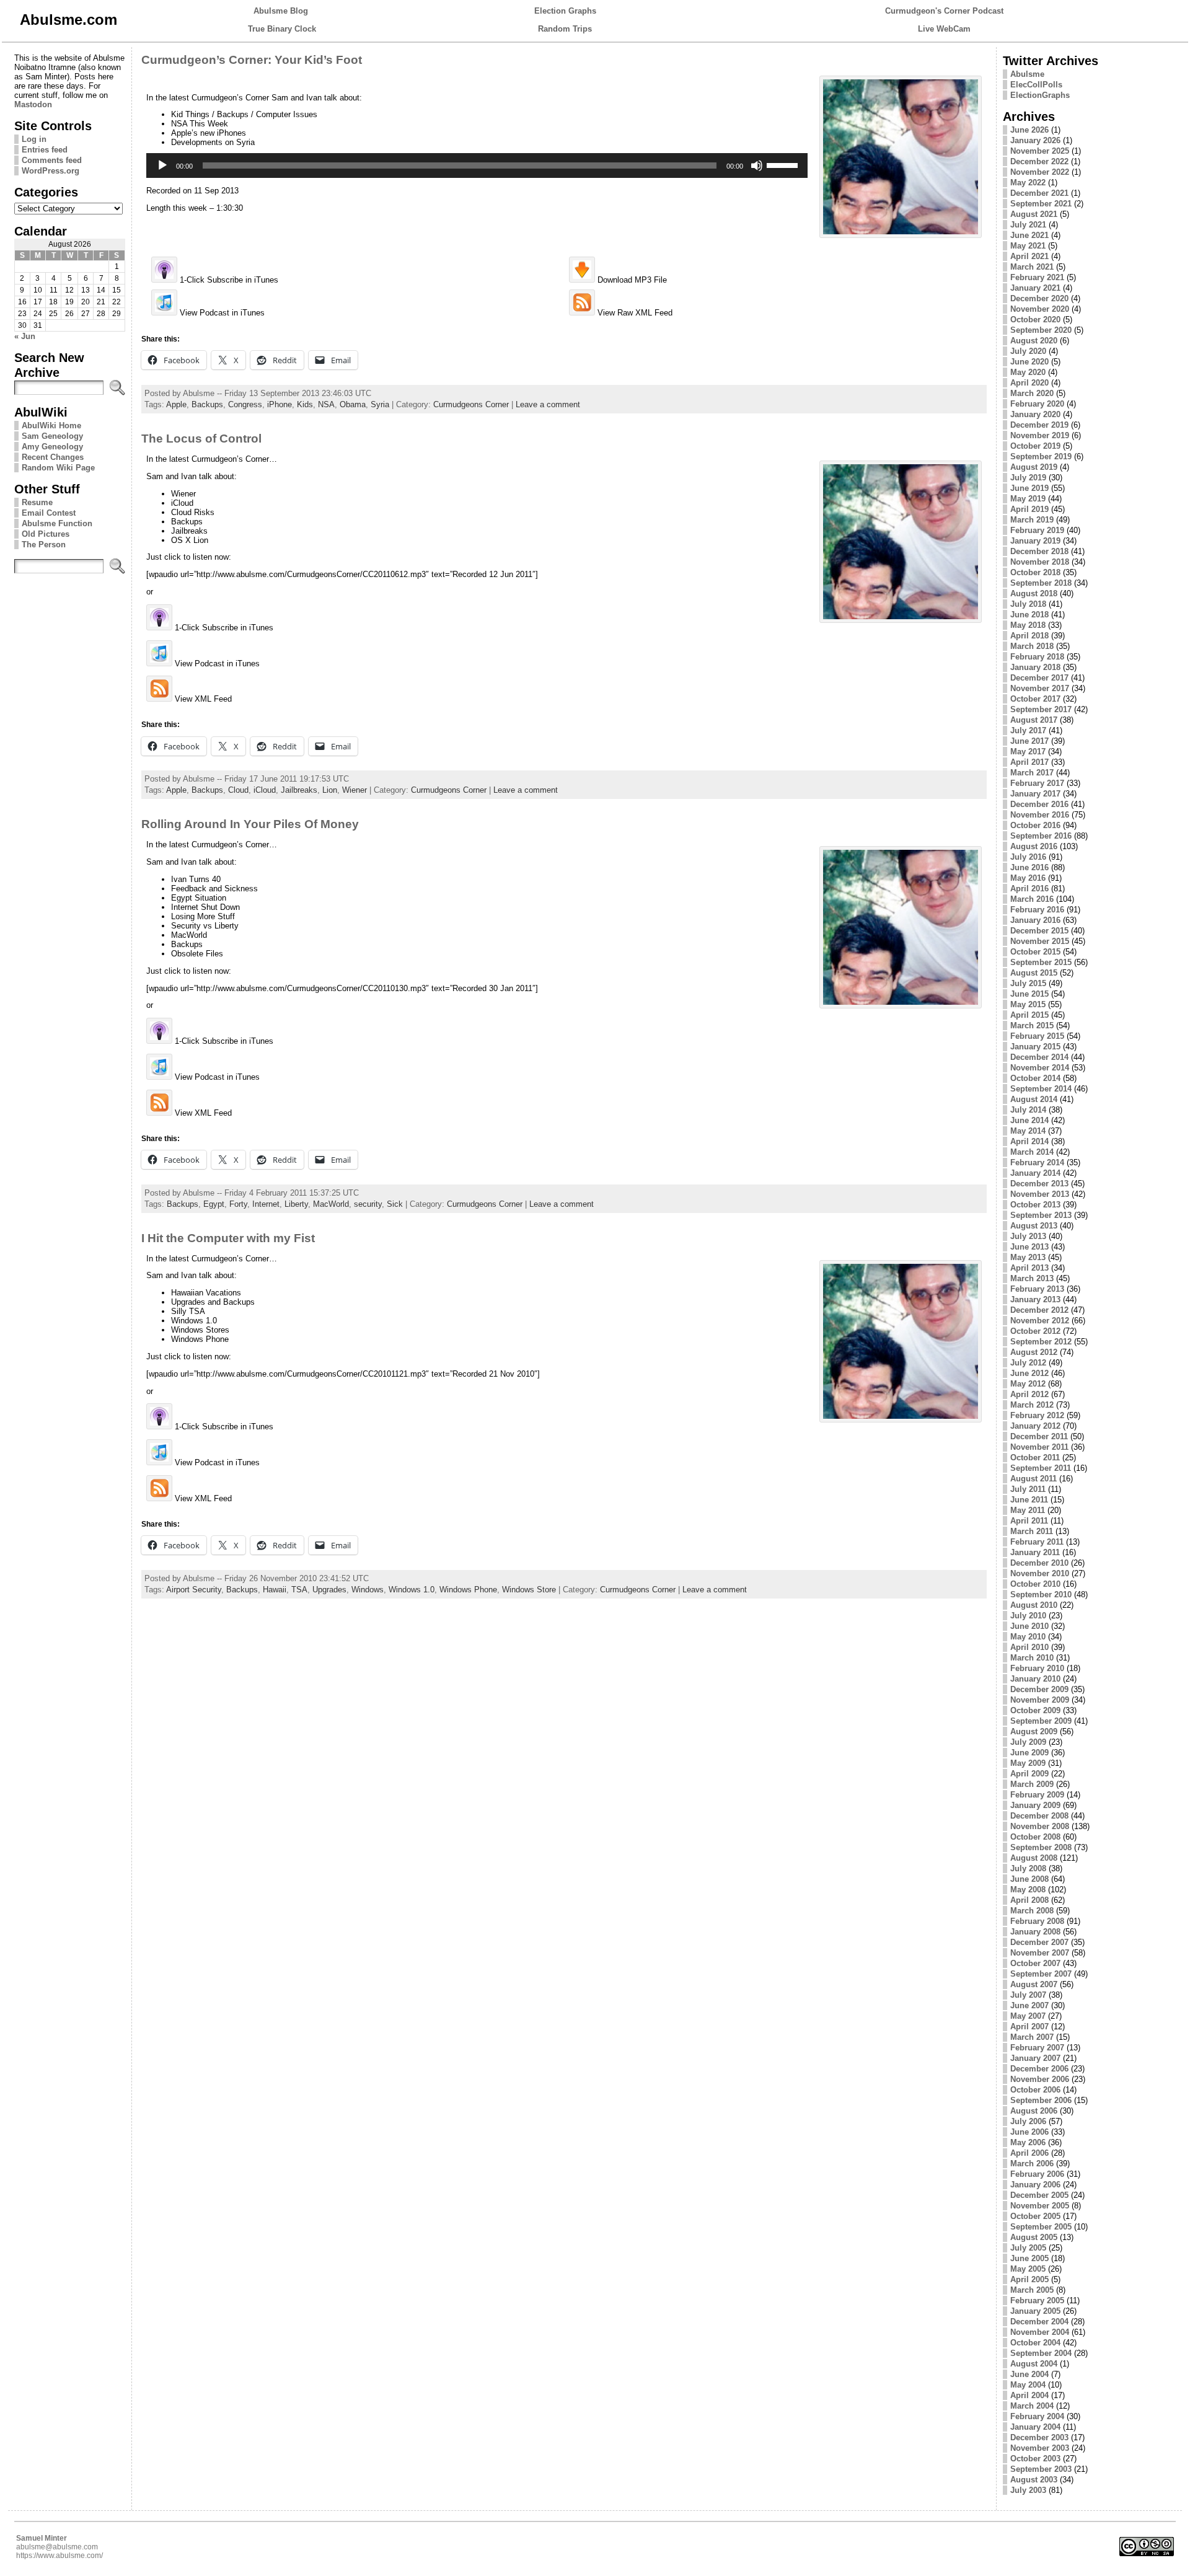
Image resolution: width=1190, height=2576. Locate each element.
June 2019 (1029, 488)
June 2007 (1029, 2005)
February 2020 (1037, 404)
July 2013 (1028, 1236)
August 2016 (1034, 846)
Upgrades (329, 1590)
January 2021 (1035, 288)
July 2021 (1028, 225)
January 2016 (1035, 920)
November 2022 (1040, 172)
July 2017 (1028, 730)
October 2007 (1035, 1963)
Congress (245, 404)
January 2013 (1035, 1299)
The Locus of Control (201, 439)
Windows (368, 1590)
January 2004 (1035, 2427)
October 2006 (1035, 2090)
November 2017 (1040, 688)
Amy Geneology (52, 447)
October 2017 (1035, 699)
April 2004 (1029, 2395)
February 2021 (1037, 277)
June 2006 (1029, 2132)
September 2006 (1041, 2100)
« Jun (25, 336)
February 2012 (1037, 1415)
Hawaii (275, 1590)
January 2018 (1035, 667)
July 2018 (1028, 604)
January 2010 (1035, 1679)
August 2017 (1034, 720)
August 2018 (1034, 593)
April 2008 (1029, 1900)
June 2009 (1029, 1753)
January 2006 (1035, 2185)
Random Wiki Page (58, 468)
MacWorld (331, 1204)
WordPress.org (51, 171)
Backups (207, 404)
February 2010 (1037, 1668)
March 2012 (1032, 1405)
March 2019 (1032, 520)
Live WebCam (944, 29)
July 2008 (1028, 1868)
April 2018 (1029, 636)
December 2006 (1039, 2069)
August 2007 (1034, 1984)
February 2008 (1037, 1921)
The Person (44, 545)
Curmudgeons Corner (471, 404)
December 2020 (1039, 298)
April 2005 (1029, 2279)
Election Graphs (565, 11)
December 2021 (1039, 193)
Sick (395, 1204)
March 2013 (1032, 1278)
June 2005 (1029, 2258)
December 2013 (1039, 1184)
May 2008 (1028, 1890)
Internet (266, 1204)
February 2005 (1037, 2300)
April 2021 (1029, 256)
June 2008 (1029, 1879)
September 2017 (1041, 709)
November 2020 (1040, 309)
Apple (176, 404)
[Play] (162, 165)
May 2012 (1028, 1384)
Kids (305, 404)
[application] (477, 165)
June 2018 (1029, 615)
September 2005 (1041, 2227)
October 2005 (1035, 2216)
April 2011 (1029, 1521)
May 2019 (1028, 499)
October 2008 (1035, 1837)
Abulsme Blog (281, 11)
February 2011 (1037, 1542)
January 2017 (1035, 794)
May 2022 (1028, 183)
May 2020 (1028, 372)
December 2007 (1039, 1942)
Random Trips (565, 29)
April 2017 (1029, 762)
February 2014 (1037, 1162)
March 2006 (1032, 2164)
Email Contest (49, 513)
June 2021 (1029, 235)
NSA (326, 404)
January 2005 (1035, 2311)
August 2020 (1034, 341)
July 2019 (1028, 478)
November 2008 (1040, 1826)
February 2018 (1037, 657)
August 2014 (1034, 1099)
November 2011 (1039, 1447)
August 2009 (1034, 1731)
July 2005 (1028, 2248)
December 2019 (1039, 425)
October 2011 (1035, 1458)
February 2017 (1037, 783)
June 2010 (1029, 1626)
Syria (380, 404)
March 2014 (1032, 1152)
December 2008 (1039, 1816)
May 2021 (1028, 246)
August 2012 (1034, 1352)
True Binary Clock (282, 29)
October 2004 (1035, 2343)
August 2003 (1034, 2480)
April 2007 (1029, 2027)
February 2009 (1037, 1795)
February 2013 (1037, 1289)
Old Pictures (46, 534)
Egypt (214, 1204)
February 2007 (1037, 2048)
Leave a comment (548, 404)
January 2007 (1035, 2058)
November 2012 (1040, 1321)
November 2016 (1040, 815)
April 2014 (1029, 1141)
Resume (37, 502)
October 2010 (1035, 1584)
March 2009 (1032, 1784)
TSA (299, 1590)
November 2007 (1040, 1953)
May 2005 (1028, 2269)
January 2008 (1035, 1932)
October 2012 (1035, 1331)
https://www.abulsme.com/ (59, 2556)
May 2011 (1028, 1510)
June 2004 (1029, 2374)
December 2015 (1039, 931)
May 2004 (1028, 2385)
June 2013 (1029, 1247)
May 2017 (1028, 752)
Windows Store (529, 1590)
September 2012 (1041, 1342)
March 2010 (1032, 1658)
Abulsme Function (57, 523)
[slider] (784, 164)
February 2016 (1037, 910)
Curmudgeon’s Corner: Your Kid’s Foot (252, 60)
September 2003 (1041, 2469)
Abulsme (1027, 74)
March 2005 (1032, 2290)
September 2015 (1041, 962)
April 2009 (1029, 1774)
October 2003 (1035, 2459)
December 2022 (1039, 161)
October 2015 (1035, 952)
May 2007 (1028, 2016)
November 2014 (1040, 1068)
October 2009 (1035, 1710)
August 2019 (1034, 467)
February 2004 (1037, 2416)
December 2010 (1039, 1563)
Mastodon (33, 104)
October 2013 (1035, 1205)
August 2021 (1034, 214)
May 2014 (1028, 1131)
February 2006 (1037, 2174)
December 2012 (1039, 1310)
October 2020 (1035, 320)
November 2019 (1040, 435)
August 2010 (1034, 1605)
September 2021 (1041, 204)
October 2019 (1035, 446)
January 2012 (1035, 1426)
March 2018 (1032, 646)
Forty (238, 1204)
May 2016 (1028, 878)
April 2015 (1029, 1015)
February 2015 (1037, 1036)
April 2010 (1029, 1647)
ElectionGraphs (1040, 95)
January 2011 (1035, 1552)
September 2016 (1041, 836)
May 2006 (1028, 2142)
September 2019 (1041, 457)
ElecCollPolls (1036, 85)
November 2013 (1040, 1194)
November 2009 (1040, 1700)
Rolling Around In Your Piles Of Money (250, 824)
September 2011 (1041, 1468)
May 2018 (1028, 625)
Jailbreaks (299, 790)
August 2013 (1034, 1226)
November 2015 (1040, 941)
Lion (330, 790)
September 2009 (1041, 1721)
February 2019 (1037, 530)
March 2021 (1032, 267)
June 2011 (1029, 1500)
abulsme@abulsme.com (57, 2547)
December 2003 (1039, 2437)
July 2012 (1028, 1363)
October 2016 (1035, 825)
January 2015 (1035, 1047)
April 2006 (1029, 2153)
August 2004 (1034, 2364)
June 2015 (1029, 994)
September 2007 (1041, 1974)
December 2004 (1039, 2322)
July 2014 (1028, 1110)
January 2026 (1035, 140)
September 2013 (1041, 1215)
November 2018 (1040, 562)
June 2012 (1029, 1373)
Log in (34, 139)
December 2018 (1039, 551)
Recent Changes (53, 457)
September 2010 (1041, 1595)
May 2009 (1028, 1763)
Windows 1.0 (412, 1590)
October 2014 (1035, 1078)
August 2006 (1034, 2111)
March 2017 (1032, 773)
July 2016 (1028, 857)
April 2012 (1029, 1394)
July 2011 (1028, 1489)
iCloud (265, 790)
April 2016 (1029, 889)
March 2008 (1032, 1911)
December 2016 (1039, 804)
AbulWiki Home (51, 426)
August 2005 (1034, 2237)
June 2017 (1029, 741)
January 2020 (1035, 414)
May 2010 (1028, 1637)
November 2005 (1040, 2206)
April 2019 (1029, 509)
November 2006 (1040, 2079)
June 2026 (1029, 130)
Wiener (355, 790)
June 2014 (1029, 1120)
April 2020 (1029, 383)
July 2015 (1028, 983)
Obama (353, 404)
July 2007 (1028, 1995)
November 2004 (1040, 2332)
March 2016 (1032, 899)
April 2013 (1029, 1268)
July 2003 (1028, 2490)
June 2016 (1029, 867)
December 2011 (1039, 1436)
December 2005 (1039, 2195)
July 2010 (1028, 1616)
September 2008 (1041, 1847)
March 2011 (1032, 1531)
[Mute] (757, 165)
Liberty (296, 1204)
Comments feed (52, 160)
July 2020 (1028, 351)
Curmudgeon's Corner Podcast (944, 11)
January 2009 (1035, 1805)
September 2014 (1041, 1089)
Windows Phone (468, 1590)
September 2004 (1041, 2353)
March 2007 (1032, 2037)
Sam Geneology (52, 436)
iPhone (280, 404)
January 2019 (1035, 541)
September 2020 (1041, 330)
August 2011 (1034, 1479)
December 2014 (1039, 1057)
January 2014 (1035, 1173)
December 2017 (1039, 678)
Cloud (238, 790)
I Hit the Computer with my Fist (228, 1238)
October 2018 (1035, 572)
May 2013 (1028, 1257)
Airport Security (194, 1590)
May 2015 (1028, 1004)
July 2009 (1028, 1742)
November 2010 (1040, 1573)
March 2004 (1032, 2406)
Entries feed (45, 150)
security (368, 1204)
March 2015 (1032, 1026)
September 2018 (1041, 583)
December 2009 (1039, 1689)
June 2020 (1029, 362)
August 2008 (1034, 1858)
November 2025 (1040, 151)
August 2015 (1034, 973)
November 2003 (1040, 2448)
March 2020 (1032, 393)
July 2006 (1028, 2121)
